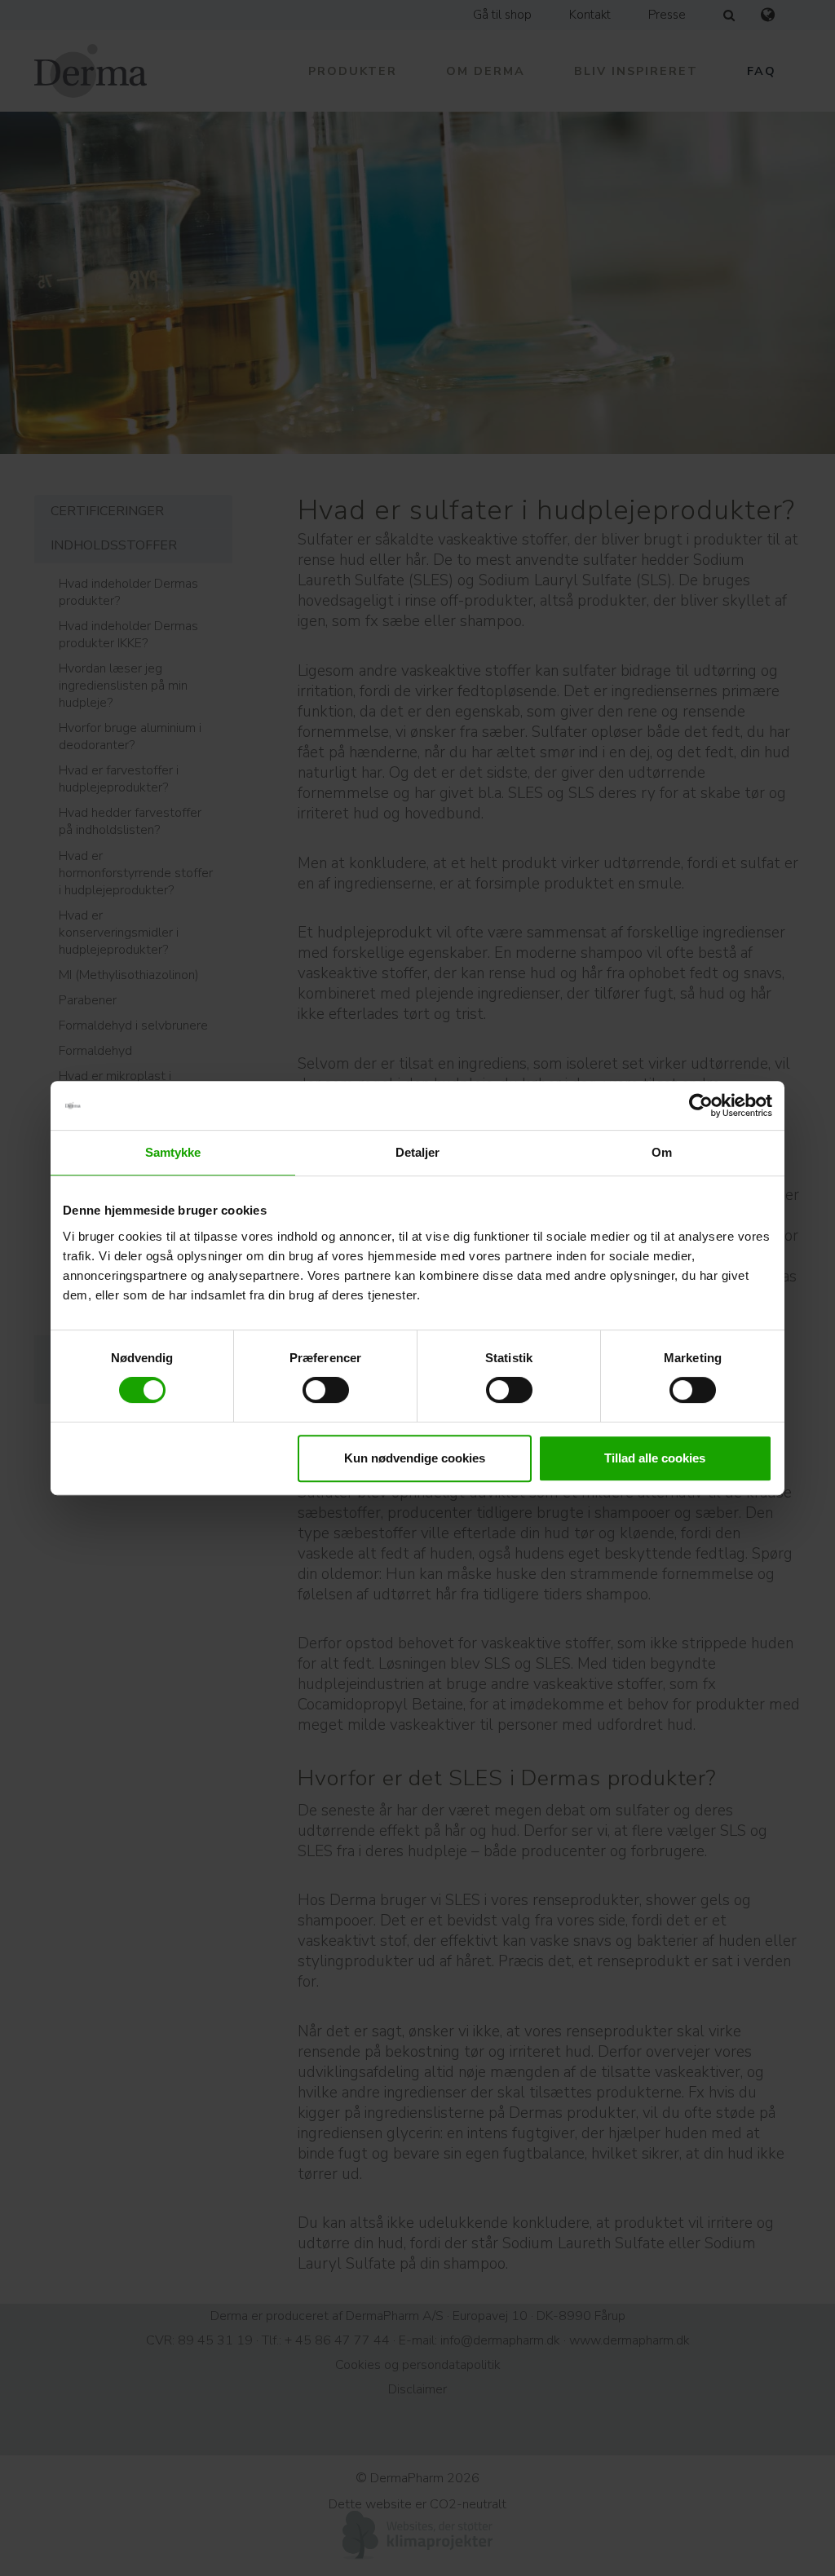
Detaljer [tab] (418, 1152)
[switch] (326, 1390)
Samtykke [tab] (173, 1152)
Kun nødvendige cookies (415, 1458)
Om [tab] (662, 1152)
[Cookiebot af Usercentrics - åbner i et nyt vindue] (701, 1105)
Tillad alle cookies (655, 1458)
